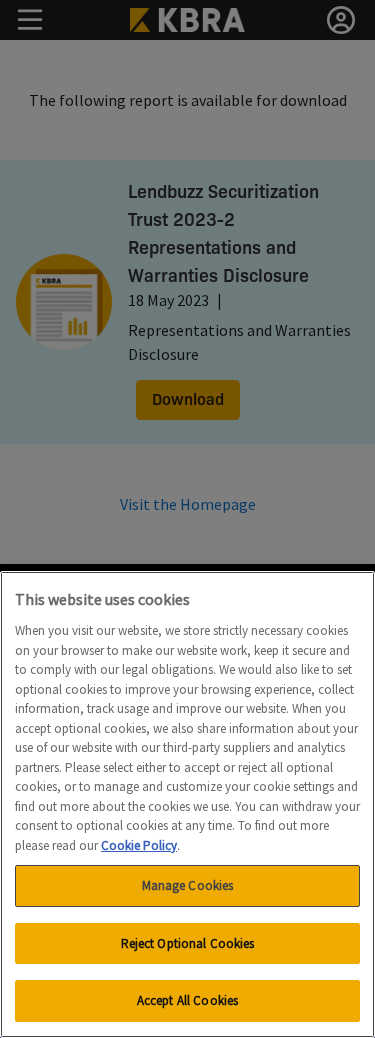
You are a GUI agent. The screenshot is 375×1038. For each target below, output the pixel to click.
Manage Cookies (188, 885)
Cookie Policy (139, 845)
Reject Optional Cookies (188, 943)
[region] (187, 804)
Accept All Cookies (187, 1000)
